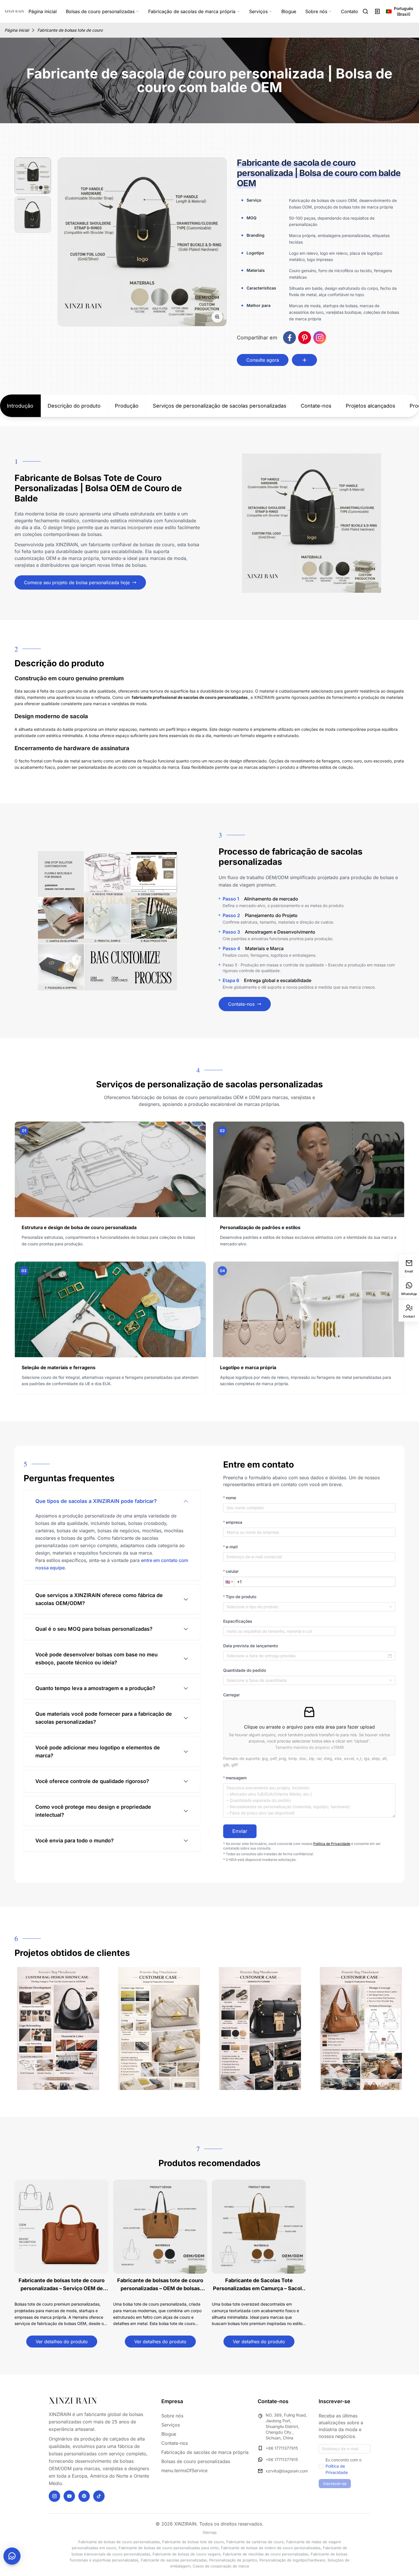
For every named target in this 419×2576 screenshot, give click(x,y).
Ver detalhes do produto (62, 2342)
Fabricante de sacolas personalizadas (174, 2560)
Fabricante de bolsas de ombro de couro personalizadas (271, 2548)
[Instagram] (54, 2496)
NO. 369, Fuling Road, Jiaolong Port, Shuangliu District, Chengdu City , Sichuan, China (286, 2426)
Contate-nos (316, 406)
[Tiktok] (99, 2496)
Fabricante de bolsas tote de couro (70, 30)
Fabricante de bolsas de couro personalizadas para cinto (169, 2548)
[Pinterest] (84, 2496)
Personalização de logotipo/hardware (292, 2560)
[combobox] (309, 1607)
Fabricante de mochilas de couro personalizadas (266, 2554)
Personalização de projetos (233, 2560)
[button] (229, 1582)
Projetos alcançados (371, 406)
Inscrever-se (335, 2483)
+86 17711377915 (282, 2448)
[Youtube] (69, 2496)
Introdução (20, 406)
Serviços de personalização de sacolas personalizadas (220, 406)
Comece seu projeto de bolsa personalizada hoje (77, 582)
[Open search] (366, 11)
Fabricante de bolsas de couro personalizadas (119, 2542)
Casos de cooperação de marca (221, 2566)
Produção (127, 406)
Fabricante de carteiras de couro (255, 2542)
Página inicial (17, 30)
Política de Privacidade (332, 1844)
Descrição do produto (74, 406)
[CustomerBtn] (12, 2556)
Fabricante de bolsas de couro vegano (187, 2554)
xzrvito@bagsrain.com (287, 2471)
